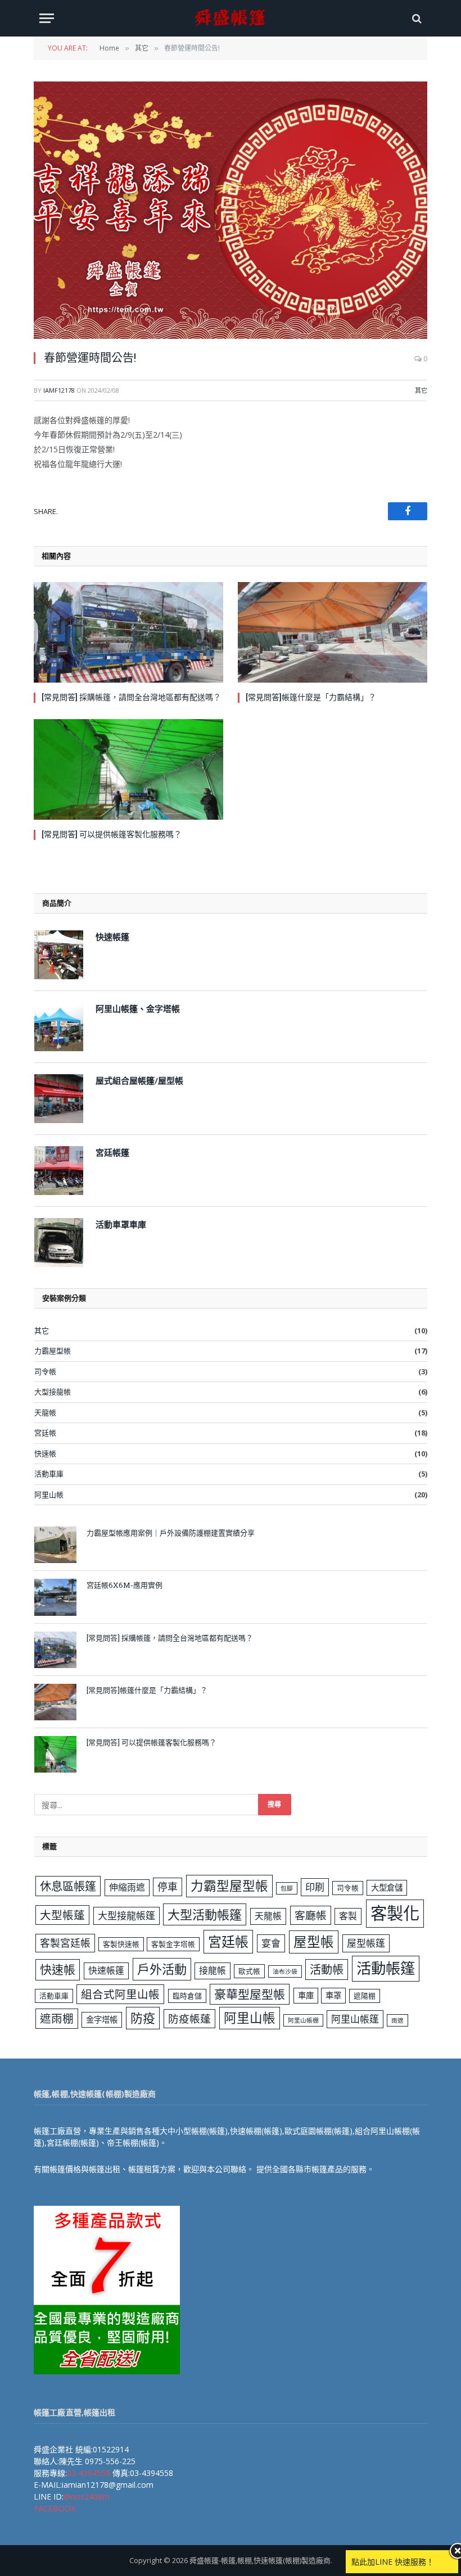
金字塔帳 (102, 2020)
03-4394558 (89, 2473)
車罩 (333, 1995)
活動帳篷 (386, 1968)
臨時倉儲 (187, 1996)
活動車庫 (49, 1474)
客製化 (395, 1913)
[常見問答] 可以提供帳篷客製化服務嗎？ (112, 834)
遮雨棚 (57, 2018)
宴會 (271, 1943)
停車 (168, 1887)
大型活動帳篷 (205, 1914)
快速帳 (45, 1453)
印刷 (315, 1887)
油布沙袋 (285, 1971)
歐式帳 (249, 1971)
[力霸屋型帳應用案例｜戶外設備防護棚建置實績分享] (55, 1545)
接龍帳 (213, 1970)
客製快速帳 (121, 1944)
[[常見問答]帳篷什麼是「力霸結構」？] (333, 632)
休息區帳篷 (68, 1886)
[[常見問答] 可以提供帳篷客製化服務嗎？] (128, 769)
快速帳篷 (106, 1970)
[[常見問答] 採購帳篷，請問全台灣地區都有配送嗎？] (128, 632)
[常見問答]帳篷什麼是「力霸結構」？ (311, 697)
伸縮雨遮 (127, 1887)
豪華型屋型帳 (250, 1994)
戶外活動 (162, 1969)
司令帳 (45, 1371)
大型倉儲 (387, 1887)
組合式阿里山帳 (120, 1994)
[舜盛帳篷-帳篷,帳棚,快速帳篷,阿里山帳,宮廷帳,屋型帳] (231, 18)
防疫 (143, 2018)
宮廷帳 (45, 1433)
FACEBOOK (55, 2508)
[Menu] (47, 18)
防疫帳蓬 (189, 2018)
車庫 (306, 1995)
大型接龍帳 (53, 1392)
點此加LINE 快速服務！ (393, 2562)
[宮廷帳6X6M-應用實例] (55, 1597)
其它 (421, 390)
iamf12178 (59, 390)
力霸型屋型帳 (229, 1886)
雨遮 (397, 2020)
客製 (348, 1916)
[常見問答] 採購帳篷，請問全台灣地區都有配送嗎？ (131, 697)
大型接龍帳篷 (126, 1916)
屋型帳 (314, 1942)
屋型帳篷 (366, 1943)
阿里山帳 (49, 1494)
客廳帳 (311, 1915)
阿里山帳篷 (355, 2019)
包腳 (287, 1888)
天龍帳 (45, 1412)
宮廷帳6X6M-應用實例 (125, 1585)
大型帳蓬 (62, 1915)
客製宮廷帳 (65, 1943)
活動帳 (327, 1969)
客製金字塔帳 (173, 1944)
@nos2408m (87, 2497)
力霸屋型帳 (53, 1351)
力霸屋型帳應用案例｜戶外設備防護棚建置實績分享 (171, 1533)
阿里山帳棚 (303, 2020)
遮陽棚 (365, 1996)
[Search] (416, 18)
